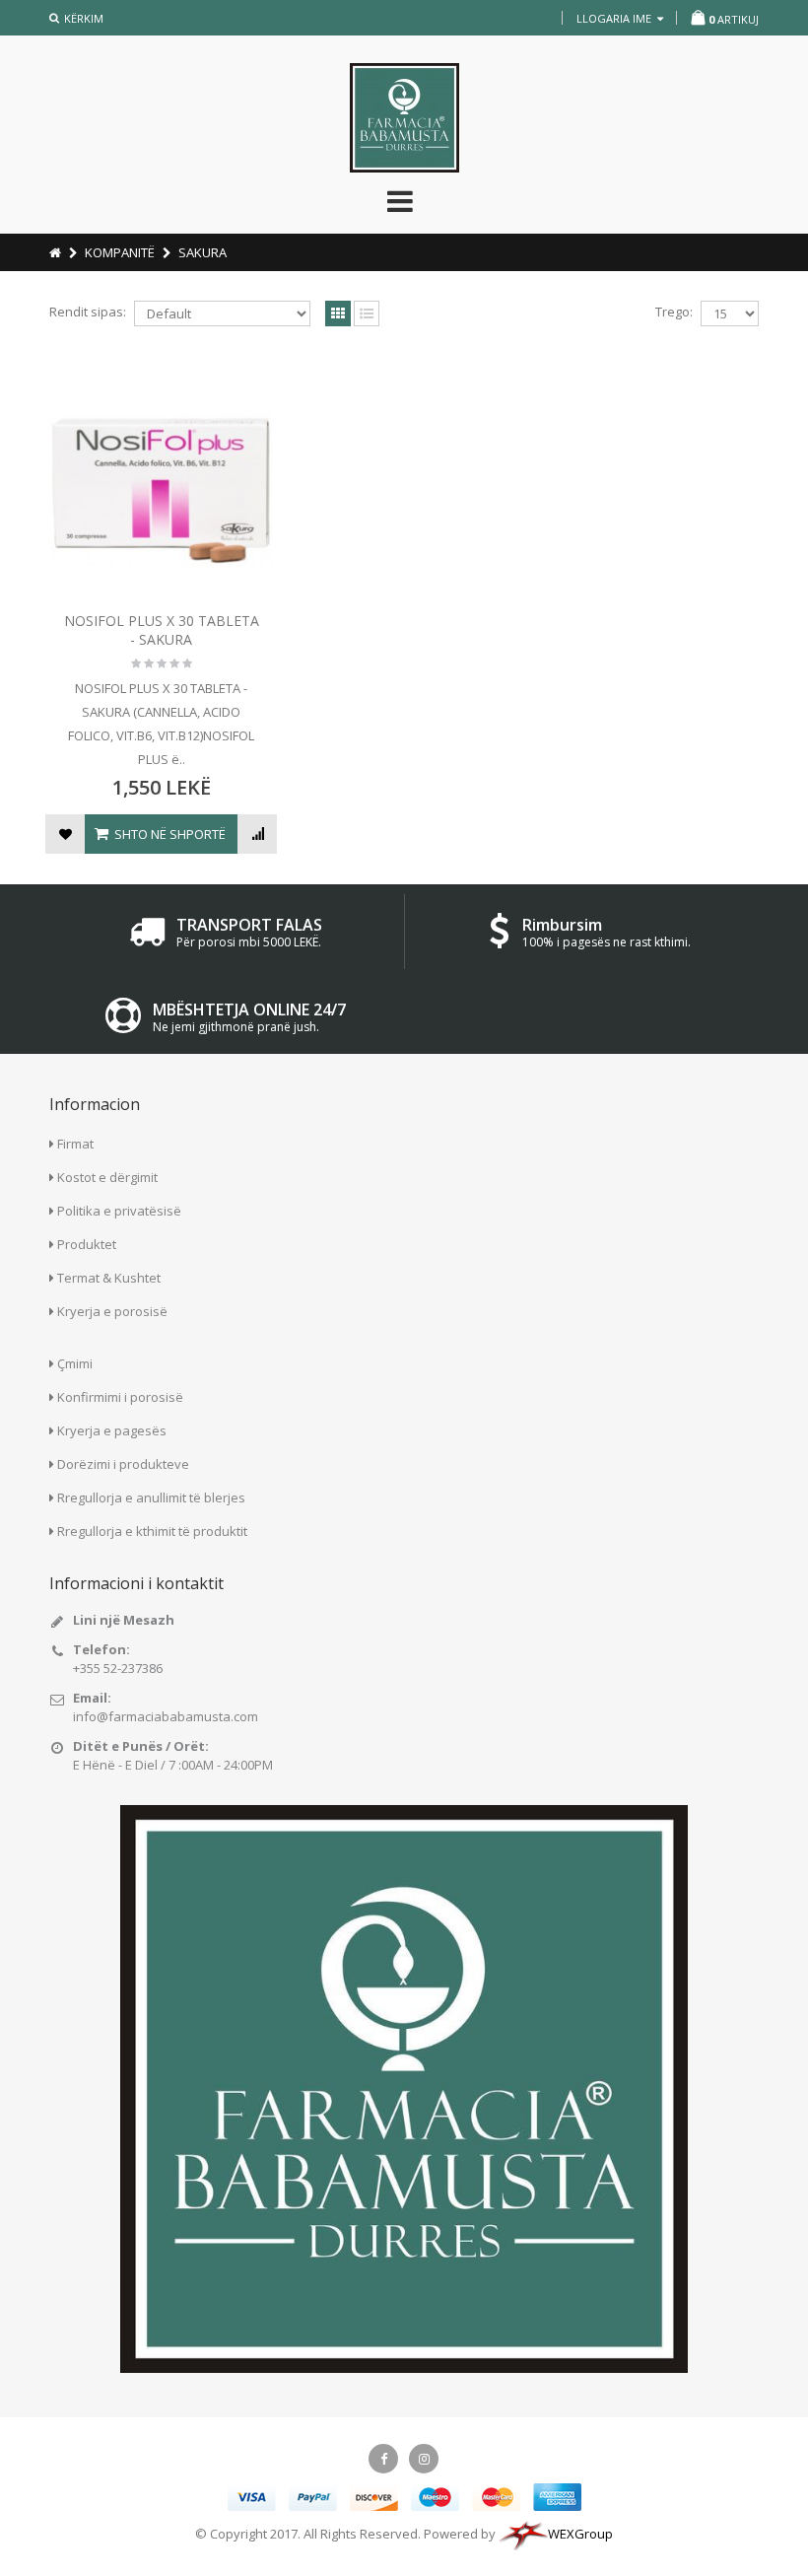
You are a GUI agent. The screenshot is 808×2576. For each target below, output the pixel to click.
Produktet (87, 1244)
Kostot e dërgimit (107, 1177)
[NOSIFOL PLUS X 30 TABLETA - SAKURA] (162, 492)
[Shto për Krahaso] (257, 834)
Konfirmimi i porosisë (120, 1397)
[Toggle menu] (397, 201)
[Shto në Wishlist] (65, 834)
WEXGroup (580, 2534)
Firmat (75, 1144)
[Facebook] (383, 2459)
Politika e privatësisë (119, 1211)
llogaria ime (615, 18)
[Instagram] (424, 2459)
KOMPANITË (120, 252)
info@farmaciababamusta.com (166, 1716)
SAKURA (202, 252)
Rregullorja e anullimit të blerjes (151, 1497)
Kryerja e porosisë (112, 1311)
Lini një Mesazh (124, 1620)
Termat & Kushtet (109, 1278)
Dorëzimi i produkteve (123, 1464)
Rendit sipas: (88, 312)
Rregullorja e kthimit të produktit (152, 1531)
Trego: (674, 312)
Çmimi (75, 1363)
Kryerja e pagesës (112, 1430)
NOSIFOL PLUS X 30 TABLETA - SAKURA (162, 630)
